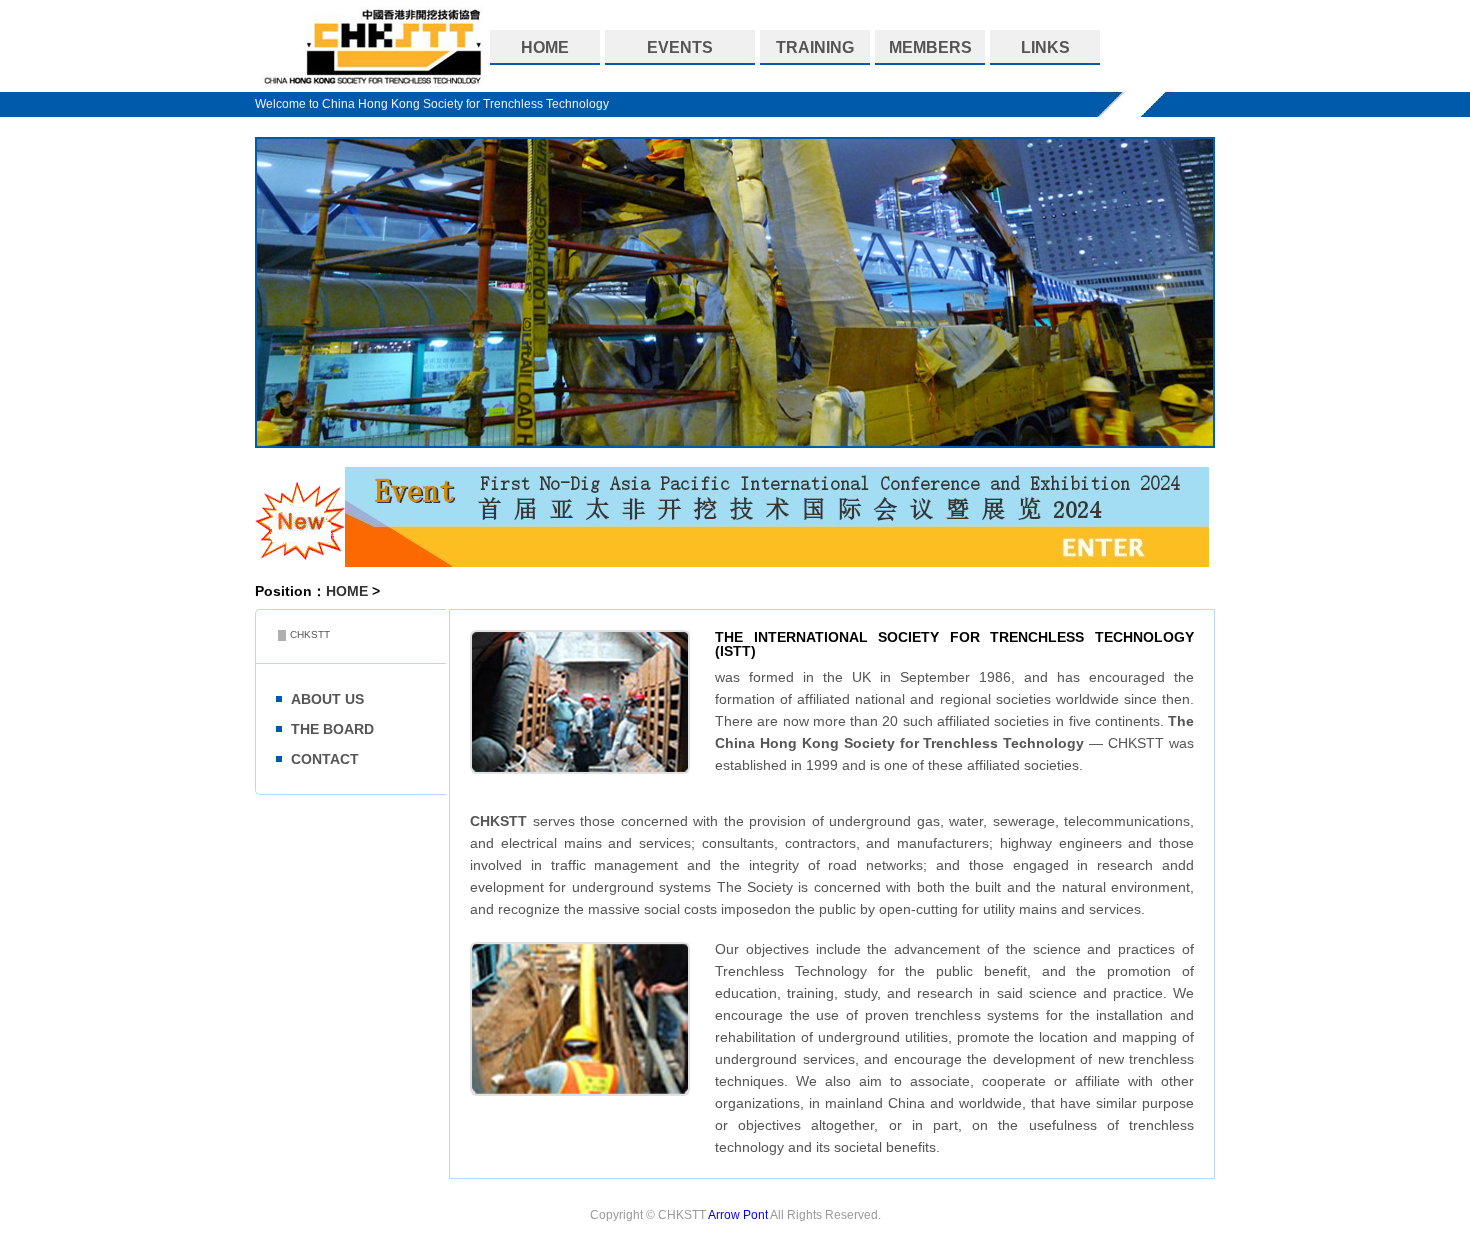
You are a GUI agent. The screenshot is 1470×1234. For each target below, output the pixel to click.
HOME (347, 591)
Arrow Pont (738, 1215)
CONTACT (325, 759)
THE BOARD (332, 729)
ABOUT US (327, 699)
